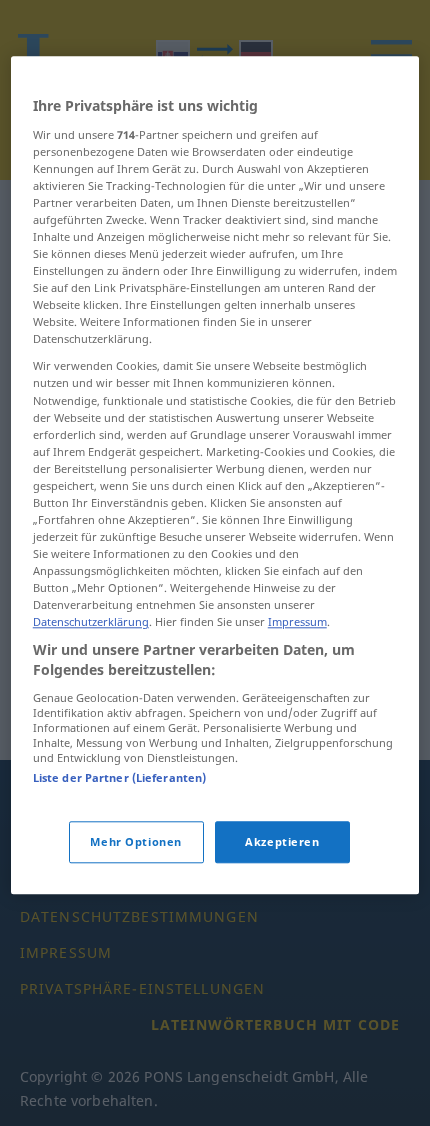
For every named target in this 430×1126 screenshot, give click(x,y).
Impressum (297, 622)
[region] (215, 475)
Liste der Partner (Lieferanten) (120, 777)
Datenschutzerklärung (91, 622)
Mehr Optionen (135, 841)
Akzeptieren (282, 841)
